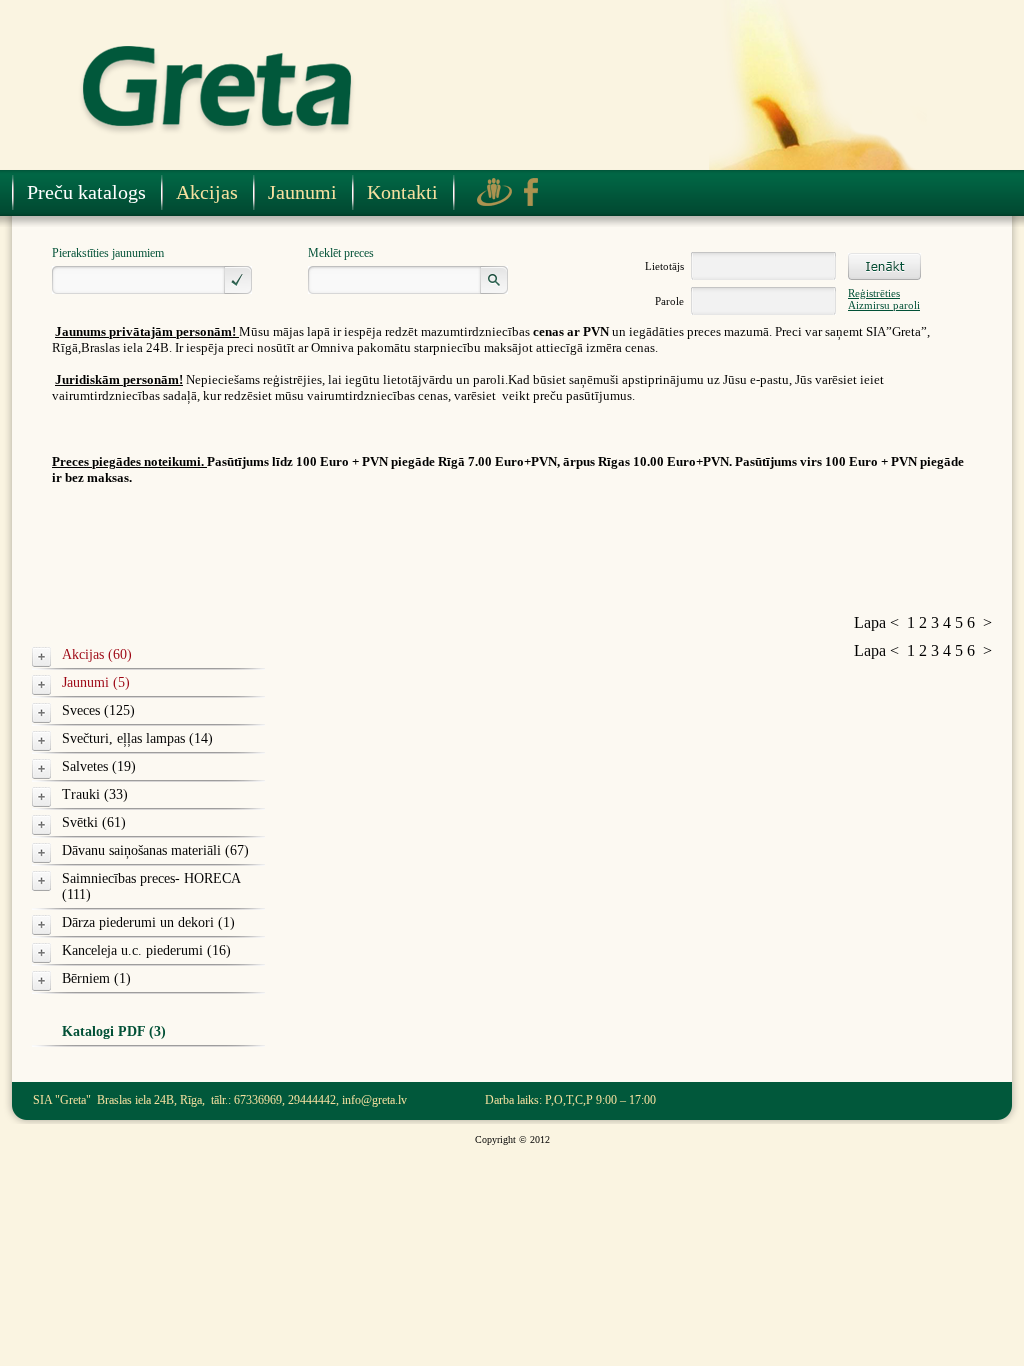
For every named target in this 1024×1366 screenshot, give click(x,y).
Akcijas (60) (97, 654)
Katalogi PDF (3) (114, 1031)
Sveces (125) (98, 710)
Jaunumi (302, 192)
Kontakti (402, 192)
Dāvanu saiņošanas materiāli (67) (155, 850)
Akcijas (207, 192)
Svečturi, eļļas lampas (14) (137, 738)
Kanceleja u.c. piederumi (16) (146, 950)
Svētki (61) (94, 822)
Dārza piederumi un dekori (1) (148, 922)
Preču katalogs (86, 192)
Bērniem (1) (96, 978)
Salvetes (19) (99, 766)
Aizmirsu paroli (884, 305)
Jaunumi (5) (96, 682)
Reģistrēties (874, 293)
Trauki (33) (95, 794)
